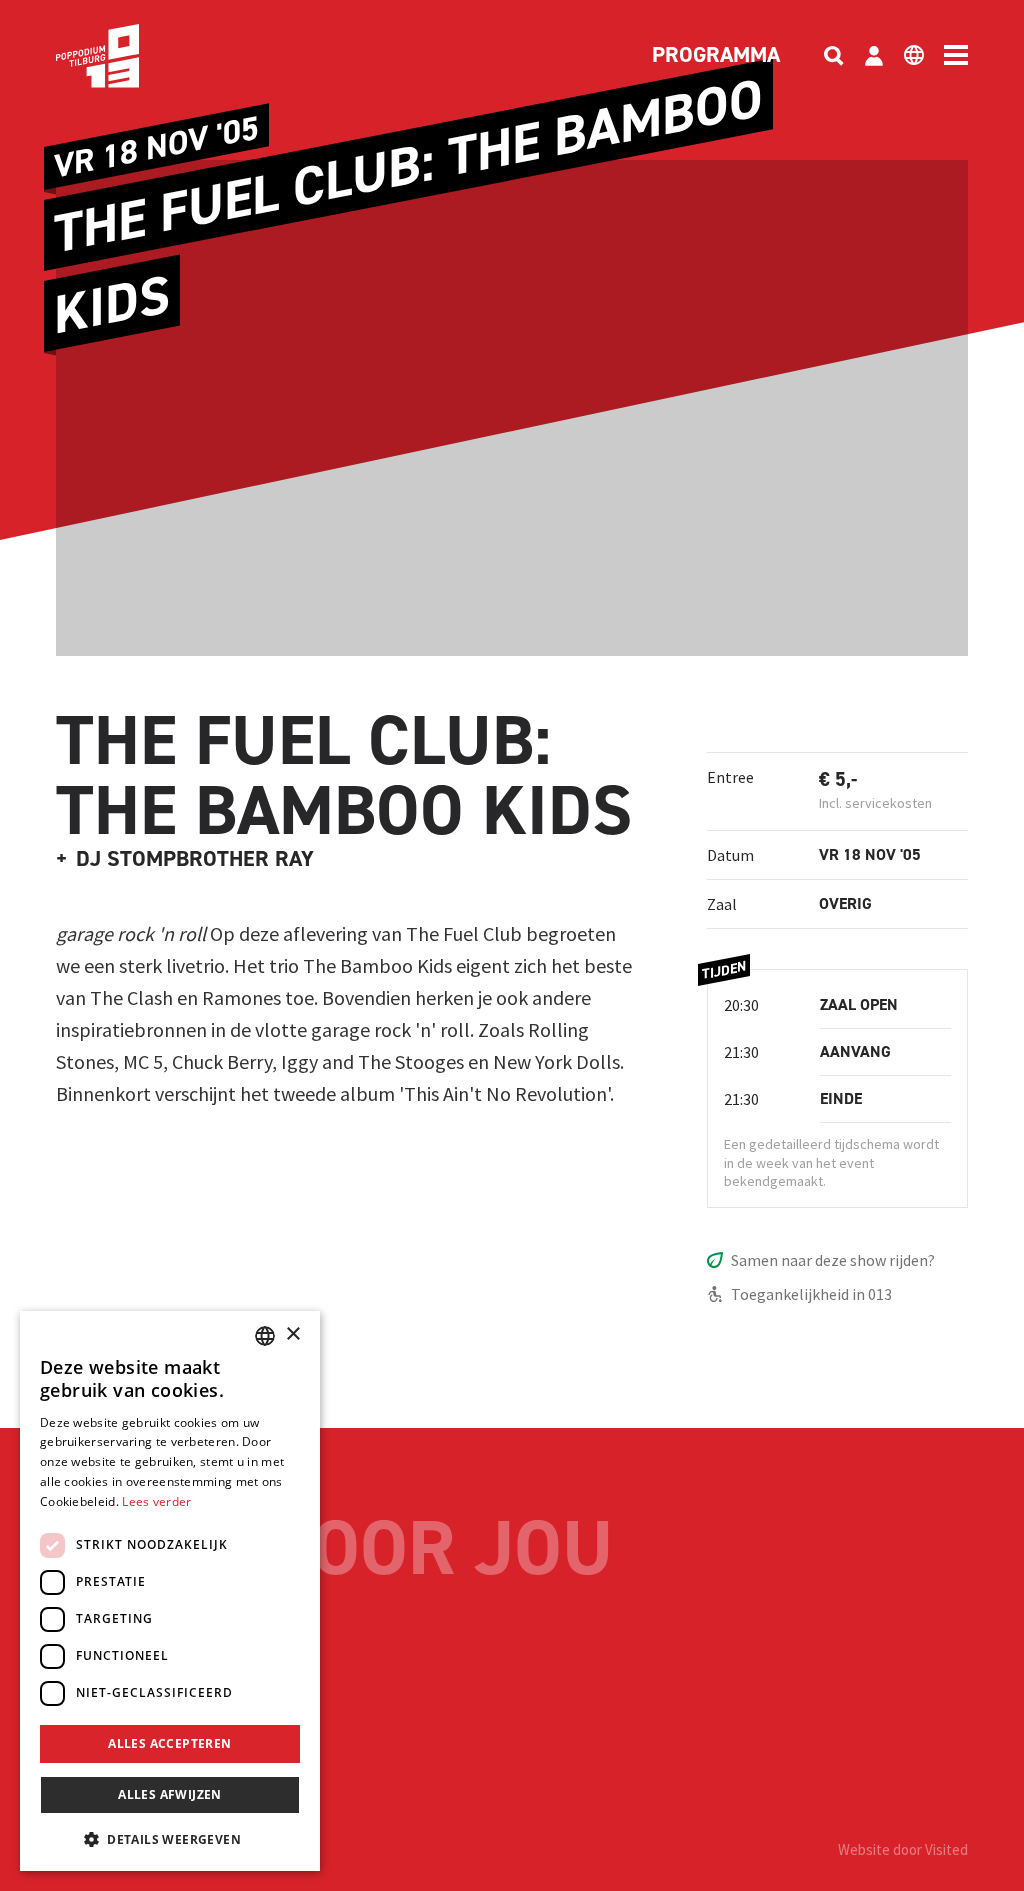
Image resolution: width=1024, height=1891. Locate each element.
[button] (170, 1839)
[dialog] (170, 1591)
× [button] (292, 1334)
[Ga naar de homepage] (128, 56)
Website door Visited (903, 1849)
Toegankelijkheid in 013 (811, 1294)
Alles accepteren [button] (169, 1743)
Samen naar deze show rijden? (833, 1260)
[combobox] (265, 1336)
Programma (716, 56)
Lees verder (156, 1501)
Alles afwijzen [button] (170, 1794)
